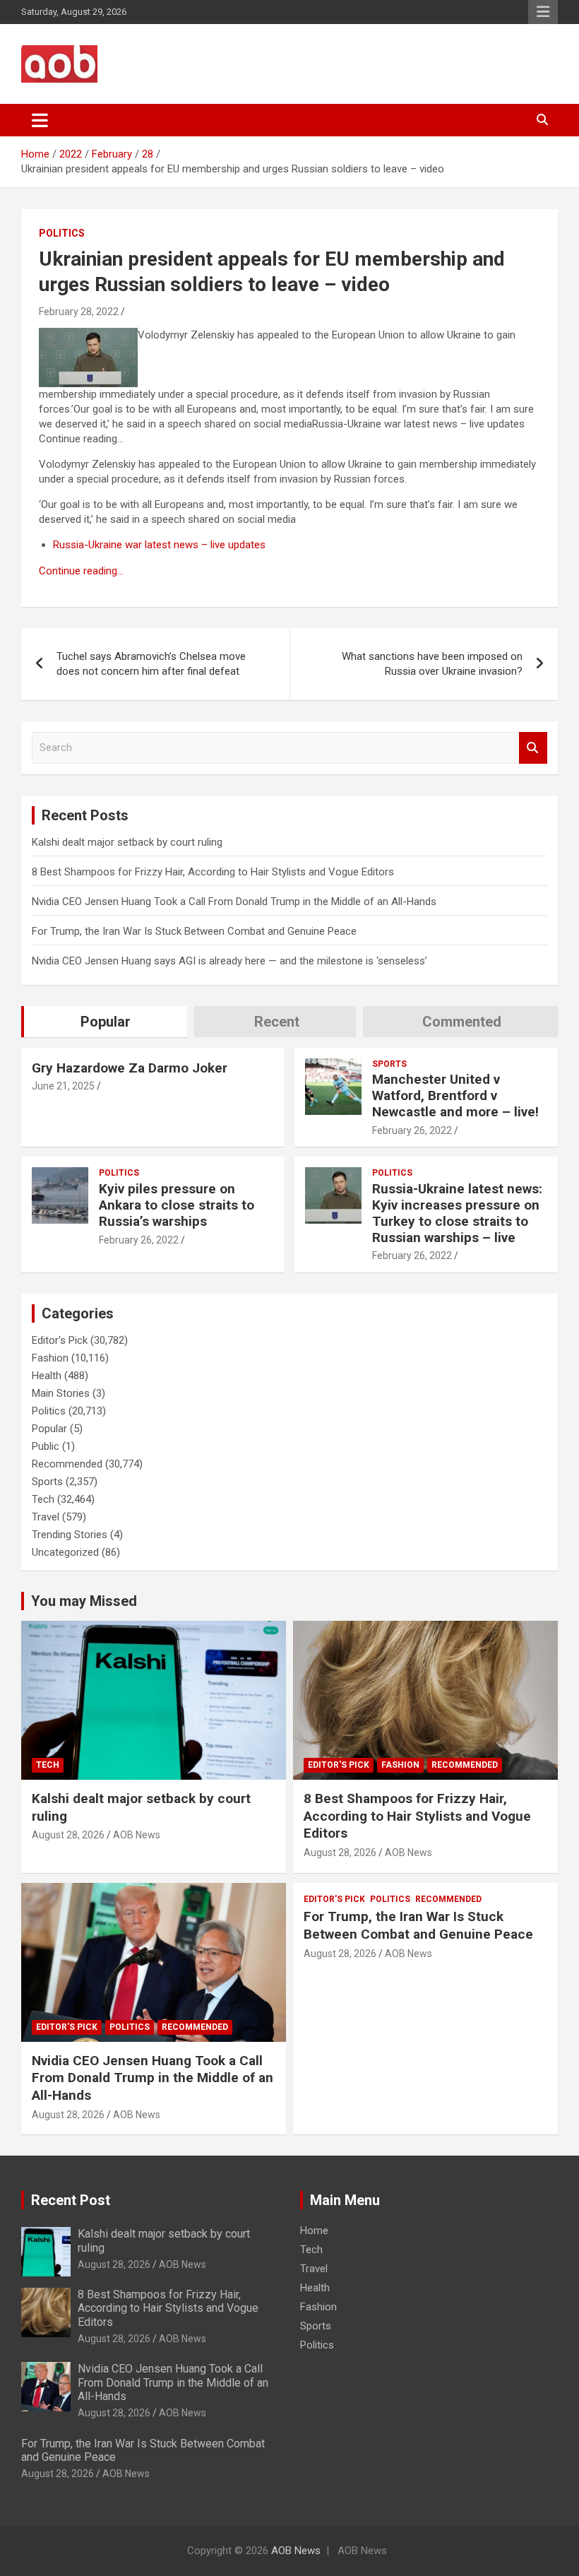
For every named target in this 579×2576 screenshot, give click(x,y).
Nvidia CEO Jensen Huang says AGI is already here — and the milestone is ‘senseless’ (229, 961)
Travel (46, 1517)
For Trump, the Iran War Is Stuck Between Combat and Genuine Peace (194, 931)
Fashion (50, 1358)
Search (533, 748)
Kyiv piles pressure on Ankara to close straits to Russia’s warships (177, 1205)
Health (47, 1376)
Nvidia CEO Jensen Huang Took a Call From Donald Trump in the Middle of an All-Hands (234, 902)
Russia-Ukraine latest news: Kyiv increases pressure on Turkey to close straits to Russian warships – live (457, 1213)
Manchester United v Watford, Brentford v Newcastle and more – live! (455, 1095)
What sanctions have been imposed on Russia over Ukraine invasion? (432, 664)
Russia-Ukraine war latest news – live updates (159, 545)
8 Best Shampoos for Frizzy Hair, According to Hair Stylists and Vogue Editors (213, 872)
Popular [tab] (106, 1022)
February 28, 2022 (79, 312)
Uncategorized (65, 1552)
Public (46, 1446)
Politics (62, 233)
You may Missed (84, 1601)
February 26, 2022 (412, 1130)
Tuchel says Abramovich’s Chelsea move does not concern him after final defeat (151, 664)
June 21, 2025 (63, 1086)
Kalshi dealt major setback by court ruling (127, 842)
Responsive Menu (543, 12)
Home (314, 2231)
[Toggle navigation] (40, 120)
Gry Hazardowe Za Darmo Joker (130, 1068)
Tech (43, 1499)
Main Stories (61, 1393)
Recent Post (71, 2200)
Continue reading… (81, 571)
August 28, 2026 (68, 1835)
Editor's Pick (60, 1340)
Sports (389, 1064)
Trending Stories (70, 1535)
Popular (49, 1429)
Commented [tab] (462, 1022)
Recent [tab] (277, 1022)
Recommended (67, 1464)
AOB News (137, 1835)
